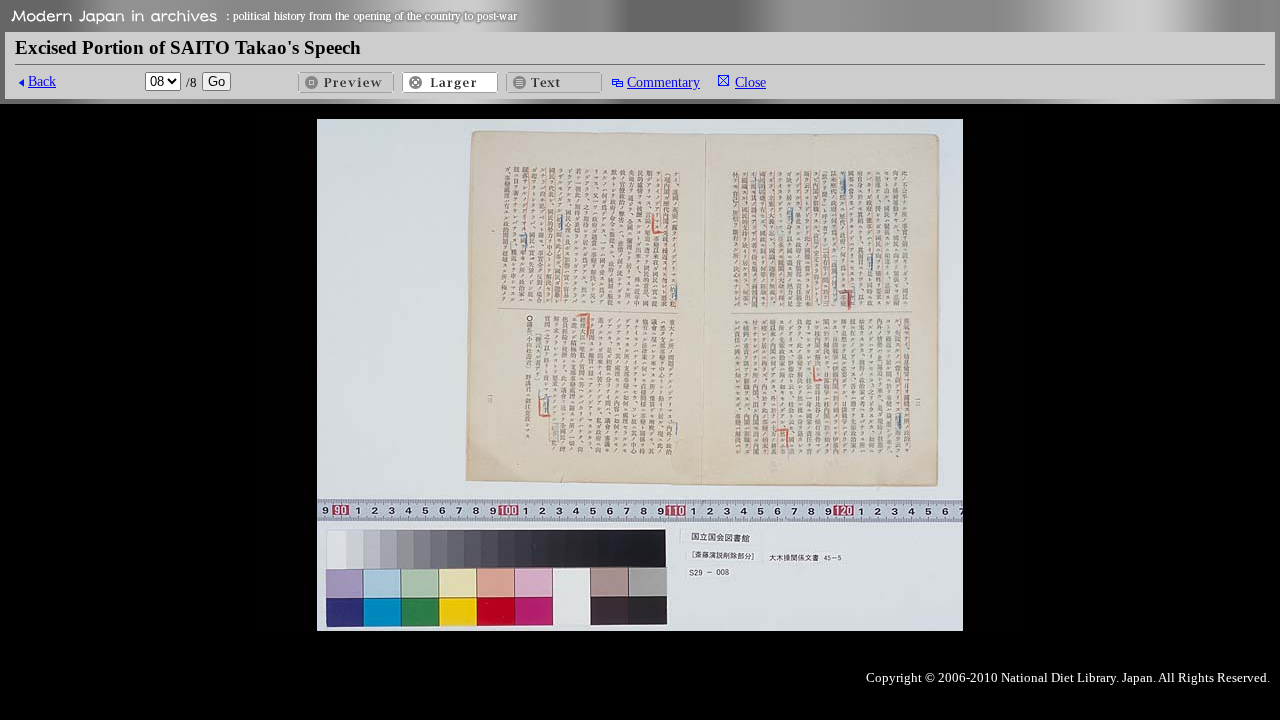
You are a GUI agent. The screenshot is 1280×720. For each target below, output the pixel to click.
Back (42, 81)
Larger (450, 82)
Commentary (663, 82)
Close (750, 82)
